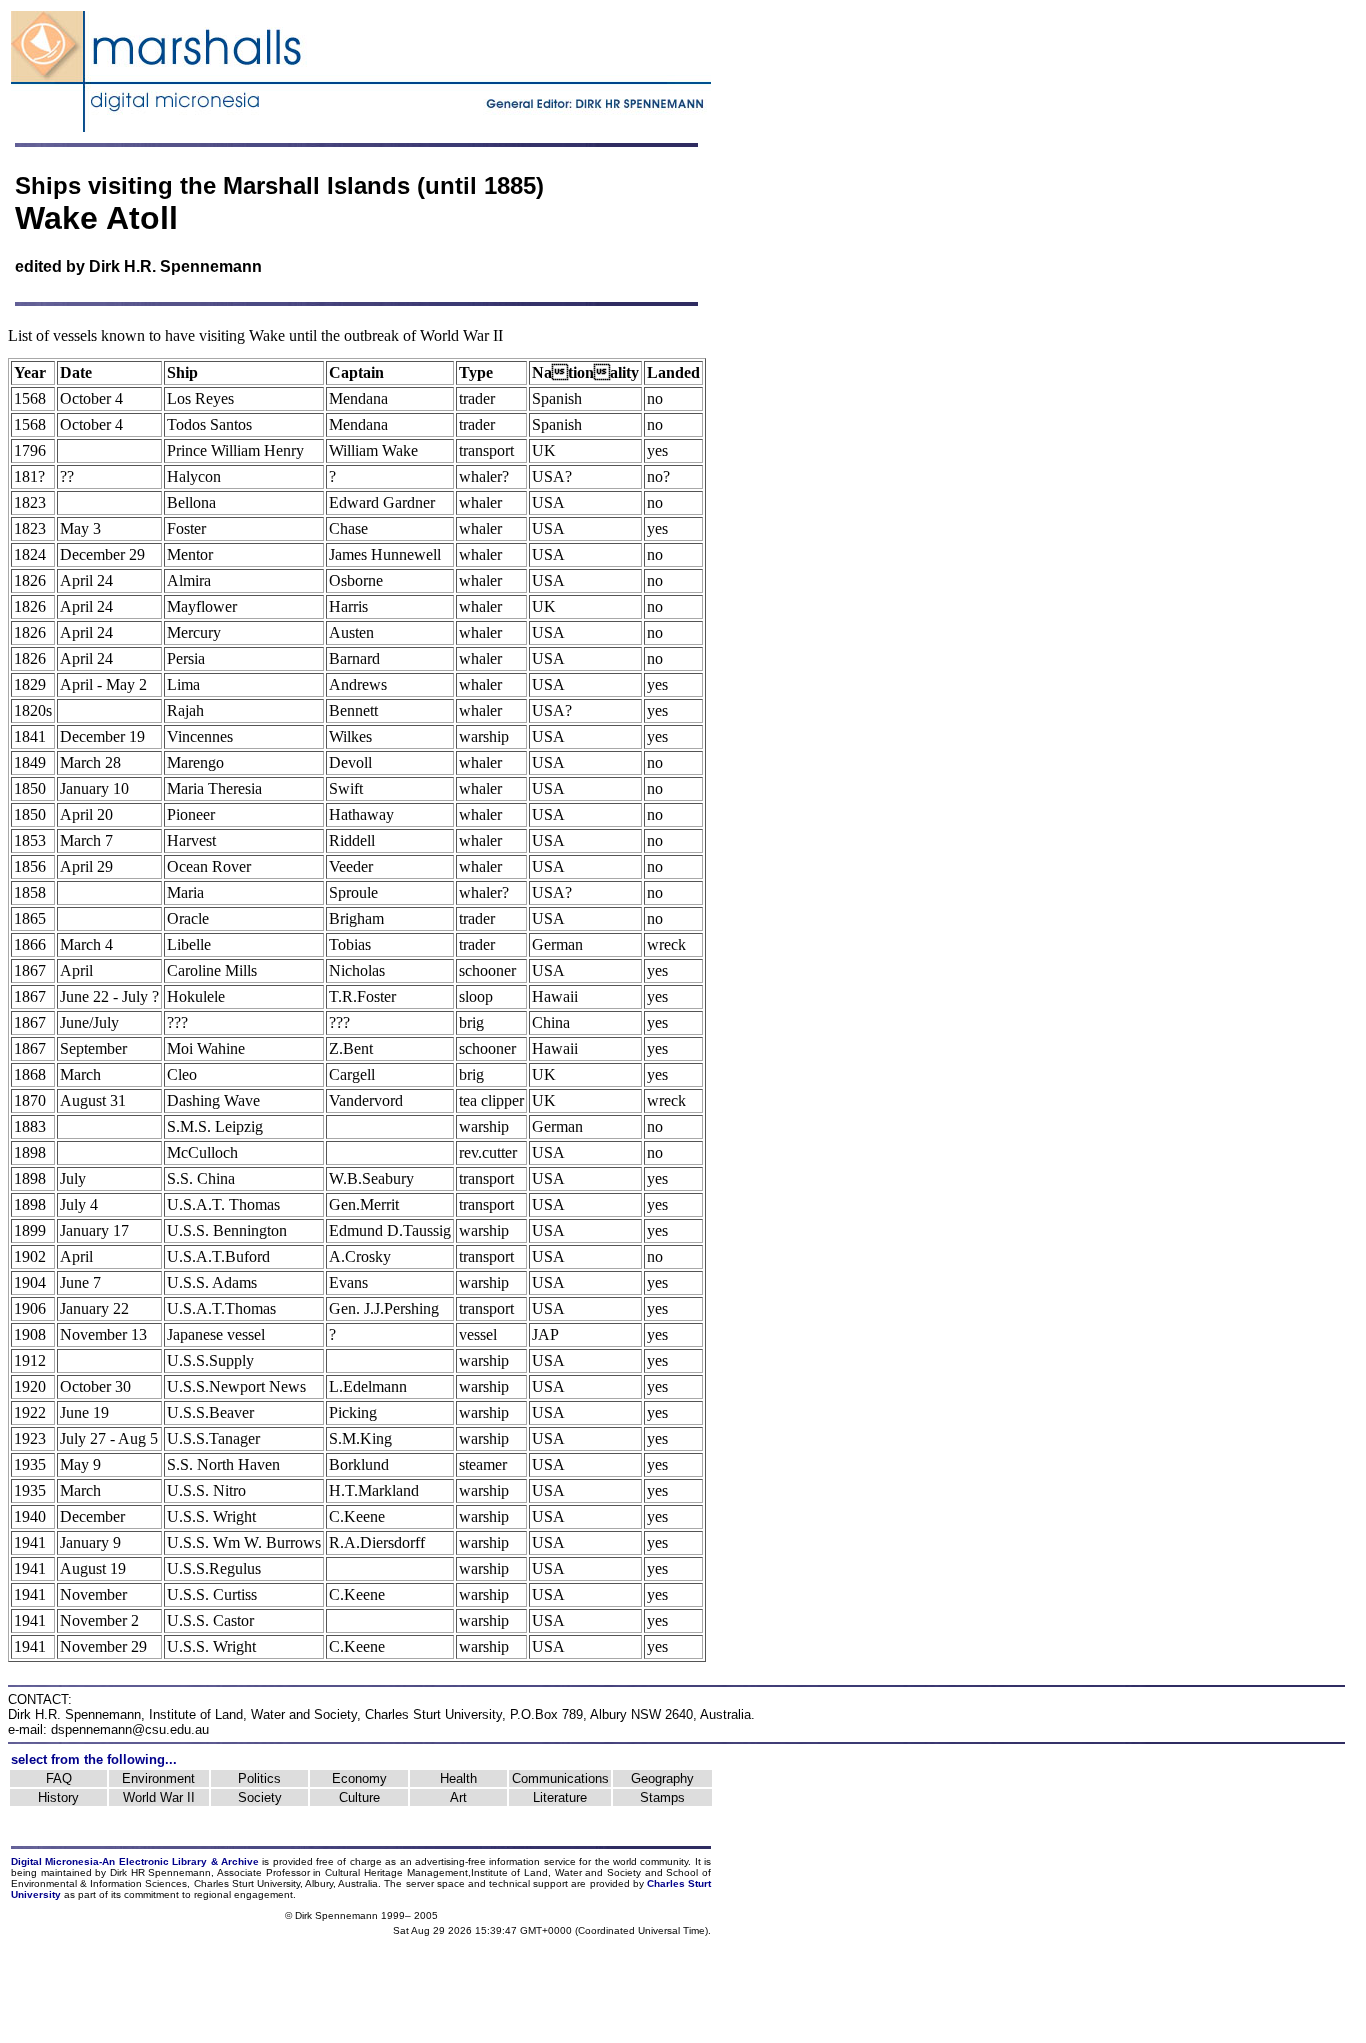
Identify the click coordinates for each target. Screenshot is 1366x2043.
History (58, 1797)
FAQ (59, 1778)
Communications (560, 1778)
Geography (662, 1778)
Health (458, 1778)
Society (260, 1797)
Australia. (359, 1883)
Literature (560, 1797)
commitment (151, 1894)
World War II (159, 1797)
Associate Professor (263, 1872)
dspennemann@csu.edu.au (130, 1729)
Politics (259, 1778)
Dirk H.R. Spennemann (175, 266)
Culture (359, 1797)
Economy (359, 1778)
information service (532, 1861)
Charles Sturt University (433, 1714)
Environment (158, 1778)
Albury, (320, 1883)
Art (458, 1797)
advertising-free (452, 1861)
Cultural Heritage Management (396, 1872)
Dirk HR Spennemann (160, 1872)
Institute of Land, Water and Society (253, 1714)
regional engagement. (245, 1894)
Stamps (662, 1797)
